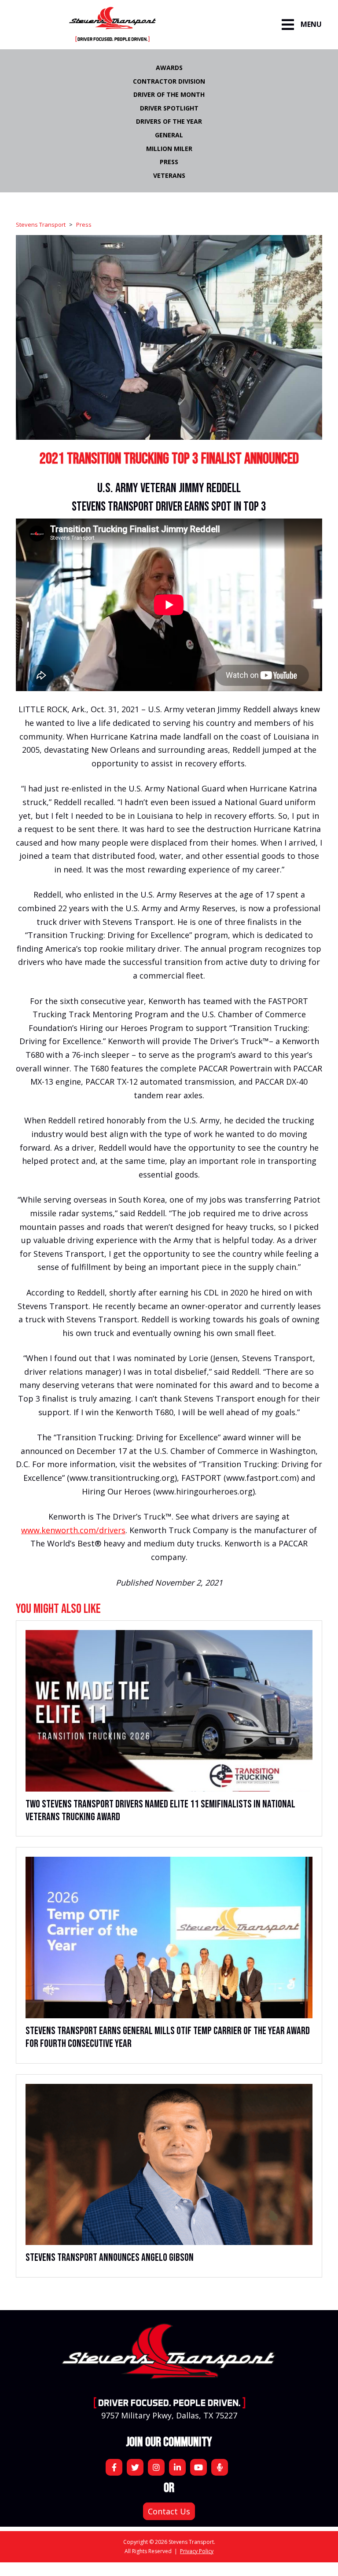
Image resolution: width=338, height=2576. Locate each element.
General (169, 135)
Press (169, 162)
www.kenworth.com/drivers (73, 1530)
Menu (311, 24)
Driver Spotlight (169, 108)
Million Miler (169, 149)
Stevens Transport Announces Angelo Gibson (110, 2258)
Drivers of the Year (169, 121)
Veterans (169, 175)
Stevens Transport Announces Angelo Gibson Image (169, 2165)
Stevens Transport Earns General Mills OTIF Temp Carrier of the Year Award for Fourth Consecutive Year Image (169, 1938)
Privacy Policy (197, 2551)
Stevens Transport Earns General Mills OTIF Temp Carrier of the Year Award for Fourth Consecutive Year (168, 2037)
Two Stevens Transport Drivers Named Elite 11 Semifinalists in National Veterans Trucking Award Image (169, 1711)
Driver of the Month (169, 94)
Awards (169, 68)
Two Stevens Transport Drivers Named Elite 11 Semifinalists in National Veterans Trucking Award (160, 1811)
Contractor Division (169, 81)
